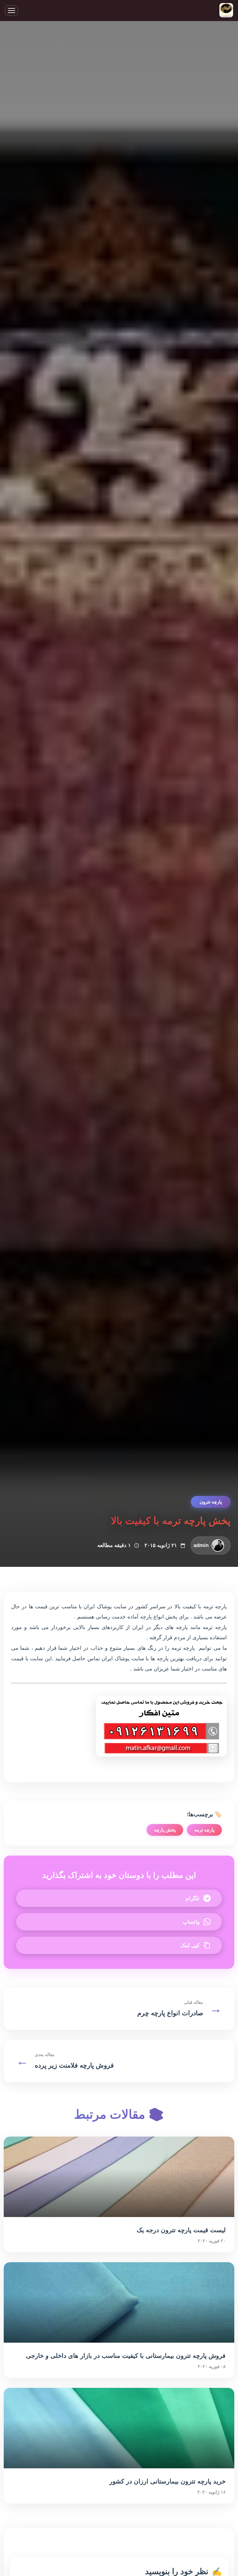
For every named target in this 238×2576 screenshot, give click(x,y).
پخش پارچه (165, 1830)
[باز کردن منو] (11, 11)
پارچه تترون (211, 1502)
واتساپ (191, 1922)
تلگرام (193, 1898)
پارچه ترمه (204, 1830)
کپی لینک (190, 1945)
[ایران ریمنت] (226, 11)
